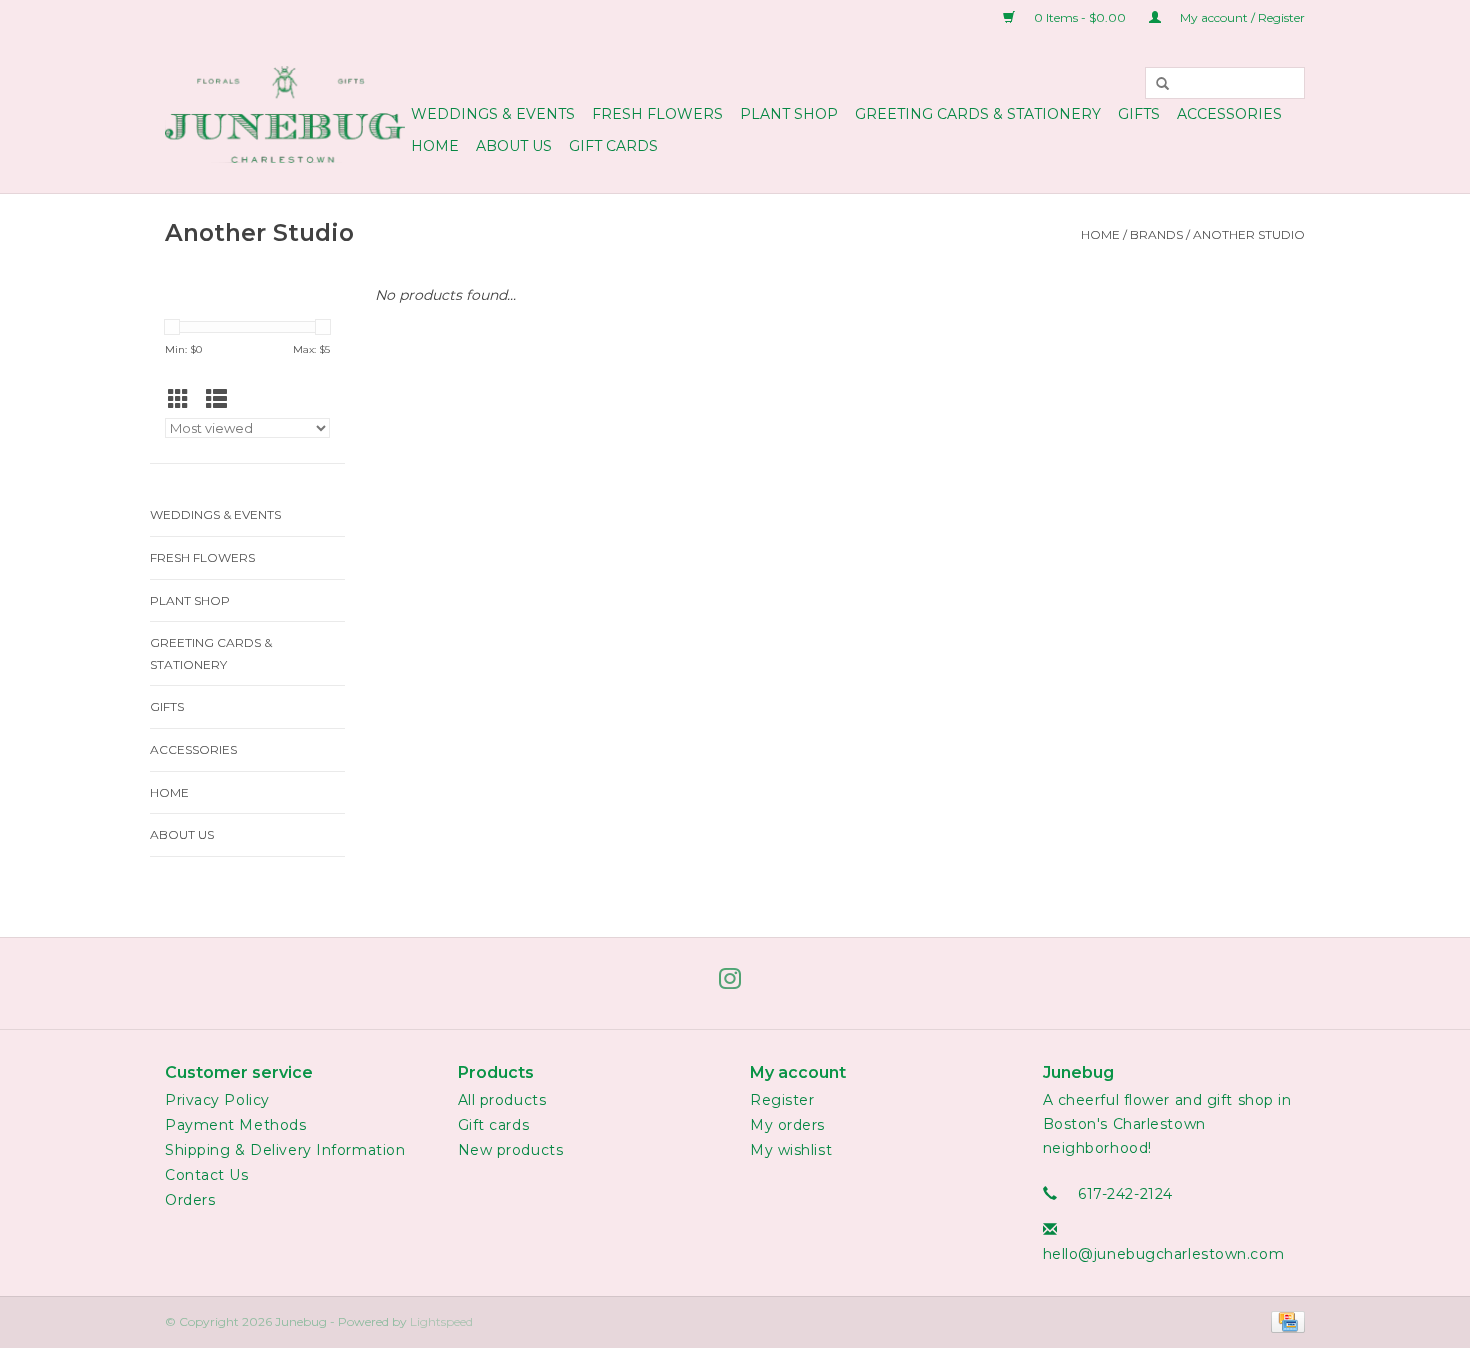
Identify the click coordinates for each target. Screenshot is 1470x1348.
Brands (1156, 234)
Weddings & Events (493, 114)
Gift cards (613, 146)
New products (511, 1150)
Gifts (1139, 114)
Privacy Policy (217, 1100)
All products (502, 1100)
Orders (190, 1200)
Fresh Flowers (657, 114)
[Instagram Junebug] (735, 983)
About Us (514, 146)
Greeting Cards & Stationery (978, 114)
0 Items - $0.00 (1080, 17)
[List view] (222, 399)
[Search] (1163, 83)
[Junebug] (285, 114)
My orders (787, 1125)
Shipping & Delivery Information (285, 1150)
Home (435, 146)
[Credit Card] (1284, 1320)
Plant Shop (789, 114)
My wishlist (791, 1150)
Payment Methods (235, 1125)
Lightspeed (441, 1321)
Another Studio (1249, 234)
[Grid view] (184, 399)
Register (782, 1100)
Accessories (1229, 114)
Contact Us (207, 1175)
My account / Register (1241, 17)
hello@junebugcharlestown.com (1164, 1254)
